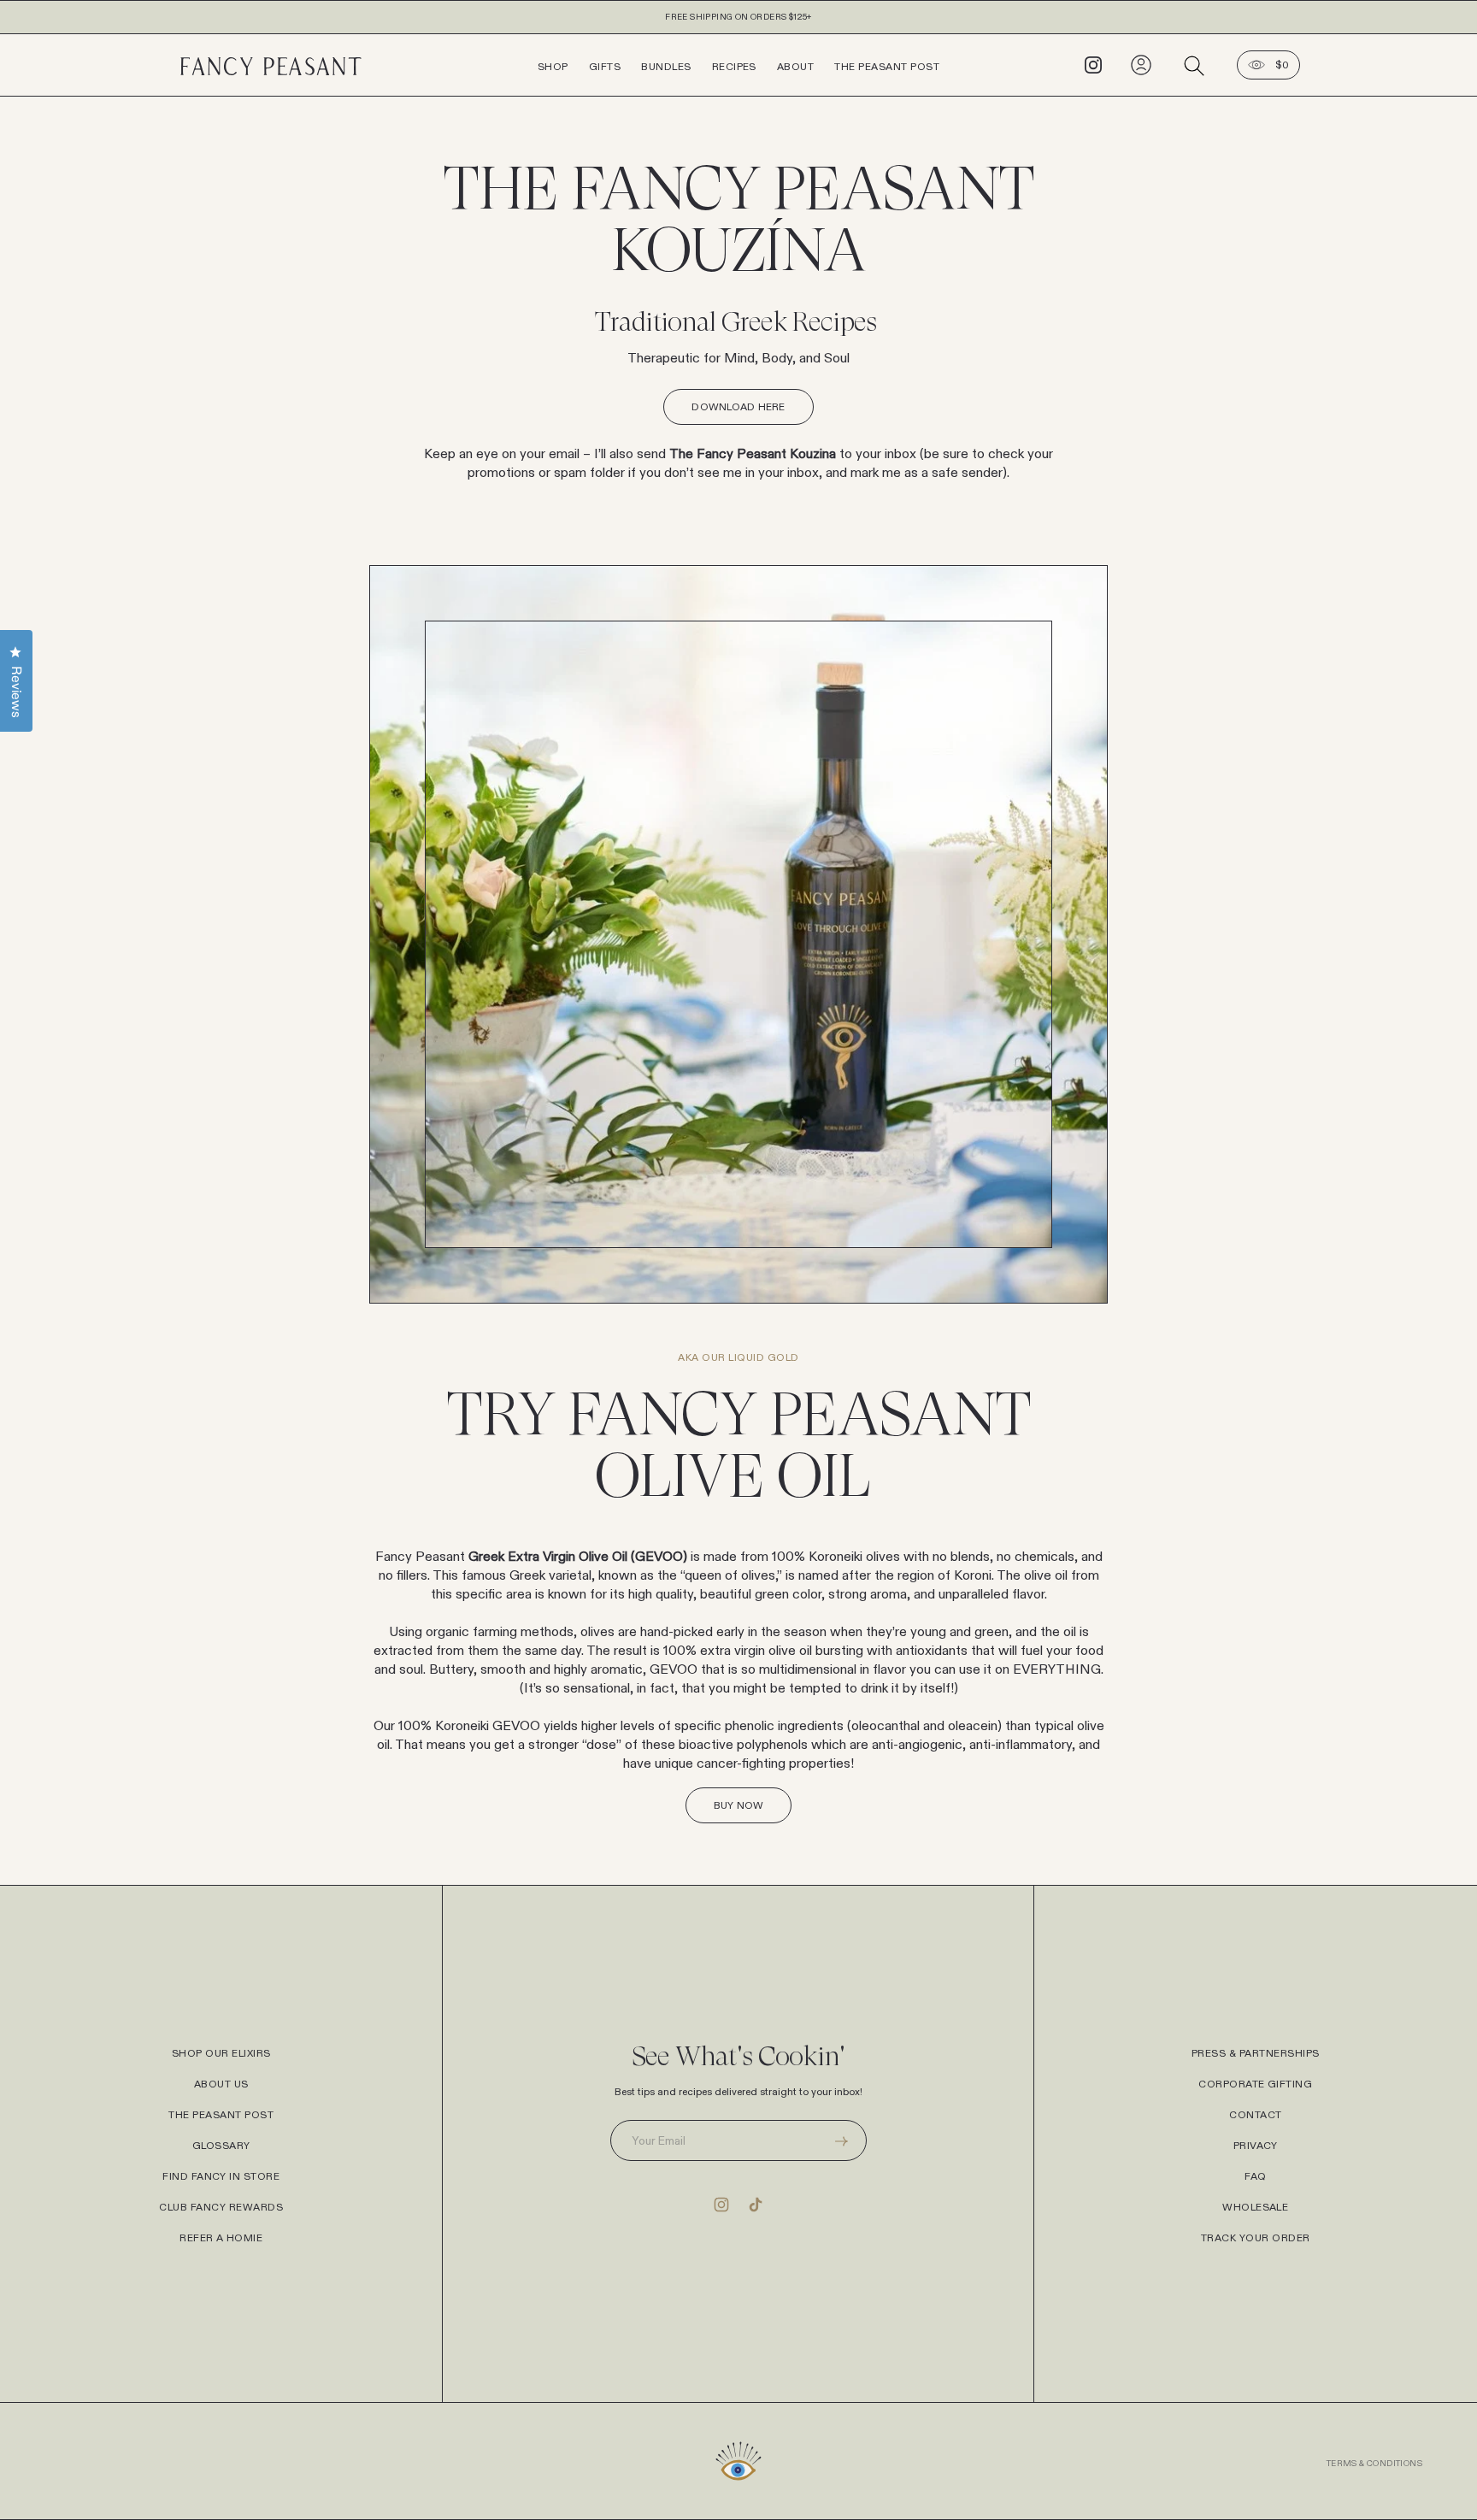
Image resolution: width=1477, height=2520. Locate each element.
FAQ (1255, 2176)
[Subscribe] (841, 2140)
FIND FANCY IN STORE (221, 2176)
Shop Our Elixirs (221, 2053)
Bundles (666, 67)
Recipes (734, 67)
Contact (1255, 2115)
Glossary (221, 2146)
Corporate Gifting (1255, 2084)
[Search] (1194, 65)
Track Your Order (1256, 2238)
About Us (221, 2084)
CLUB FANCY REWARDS (221, 2207)
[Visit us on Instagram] (721, 2204)
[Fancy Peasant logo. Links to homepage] (350, 65)
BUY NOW (739, 1805)
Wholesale (1255, 2207)
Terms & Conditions (1374, 2464)
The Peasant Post (887, 67)
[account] (1141, 64)
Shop (553, 67)
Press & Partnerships (1256, 2053)
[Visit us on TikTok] (756, 2204)
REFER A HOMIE (221, 2238)
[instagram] (1093, 64)
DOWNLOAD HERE (738, 407)
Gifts (605, 67)
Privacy (1256, 2146)
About (795, 67)
